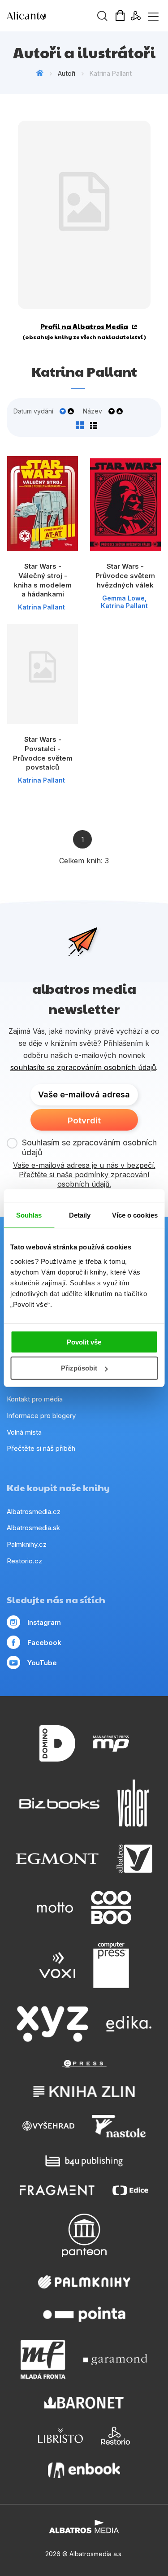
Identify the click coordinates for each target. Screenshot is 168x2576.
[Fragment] (57, 2190)
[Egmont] (57, 1859)
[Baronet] (84, 2403)
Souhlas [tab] (29, 1215)
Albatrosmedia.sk (33, 1528)
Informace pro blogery (41, 1416)
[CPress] (84, 2064)
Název (93, 411)
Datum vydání (33, 411)
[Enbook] (84, 2470)
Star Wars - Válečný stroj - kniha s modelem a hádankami (43, 580)
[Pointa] (84, 2314)
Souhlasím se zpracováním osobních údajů (89, 1147)
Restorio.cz (24, 1561)
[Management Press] (111, 1743)
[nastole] (119, 2126)
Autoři (67, 73)
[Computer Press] (111, 1965)
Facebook (44, 1643)
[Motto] (55, 1908)
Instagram (44, 1622)
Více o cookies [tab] (135, 1215)
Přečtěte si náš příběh (41, 1448)
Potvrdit (84, 1120)
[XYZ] (52, 2024)
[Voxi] (57, 1965)
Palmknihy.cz (27, 1544)
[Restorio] (115, 2436)
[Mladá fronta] (43, 2359)
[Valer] (133, 1803)
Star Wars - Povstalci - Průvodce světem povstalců (43, 753)
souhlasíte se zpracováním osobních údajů (83, 1067)
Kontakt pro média (35, 1399)
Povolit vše (84, 1342)
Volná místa (24, 1432)
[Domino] (57, 1743)
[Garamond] (115, 2359)
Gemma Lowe (123, 598)
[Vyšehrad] (48, 2126)
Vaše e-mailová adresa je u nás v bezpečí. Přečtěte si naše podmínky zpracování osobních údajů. (84, 1175)
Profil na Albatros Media (84, 326)
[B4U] (84, 2161)
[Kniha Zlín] (84, 2091)
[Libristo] (60, 2436)
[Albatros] (134, 1859)
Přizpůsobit (79, 1368)
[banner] (58, 16)
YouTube (42, 1663)
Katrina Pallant (41, 607)
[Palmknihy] (84, 2282)
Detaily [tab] (80, 1215)
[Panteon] (84, 2235)
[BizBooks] (59, 1803)
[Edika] (129, 2024)
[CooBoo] (111, 1908)
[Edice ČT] (130, 2190)
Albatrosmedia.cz (34, 1512)
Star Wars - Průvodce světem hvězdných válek (125, 575)
